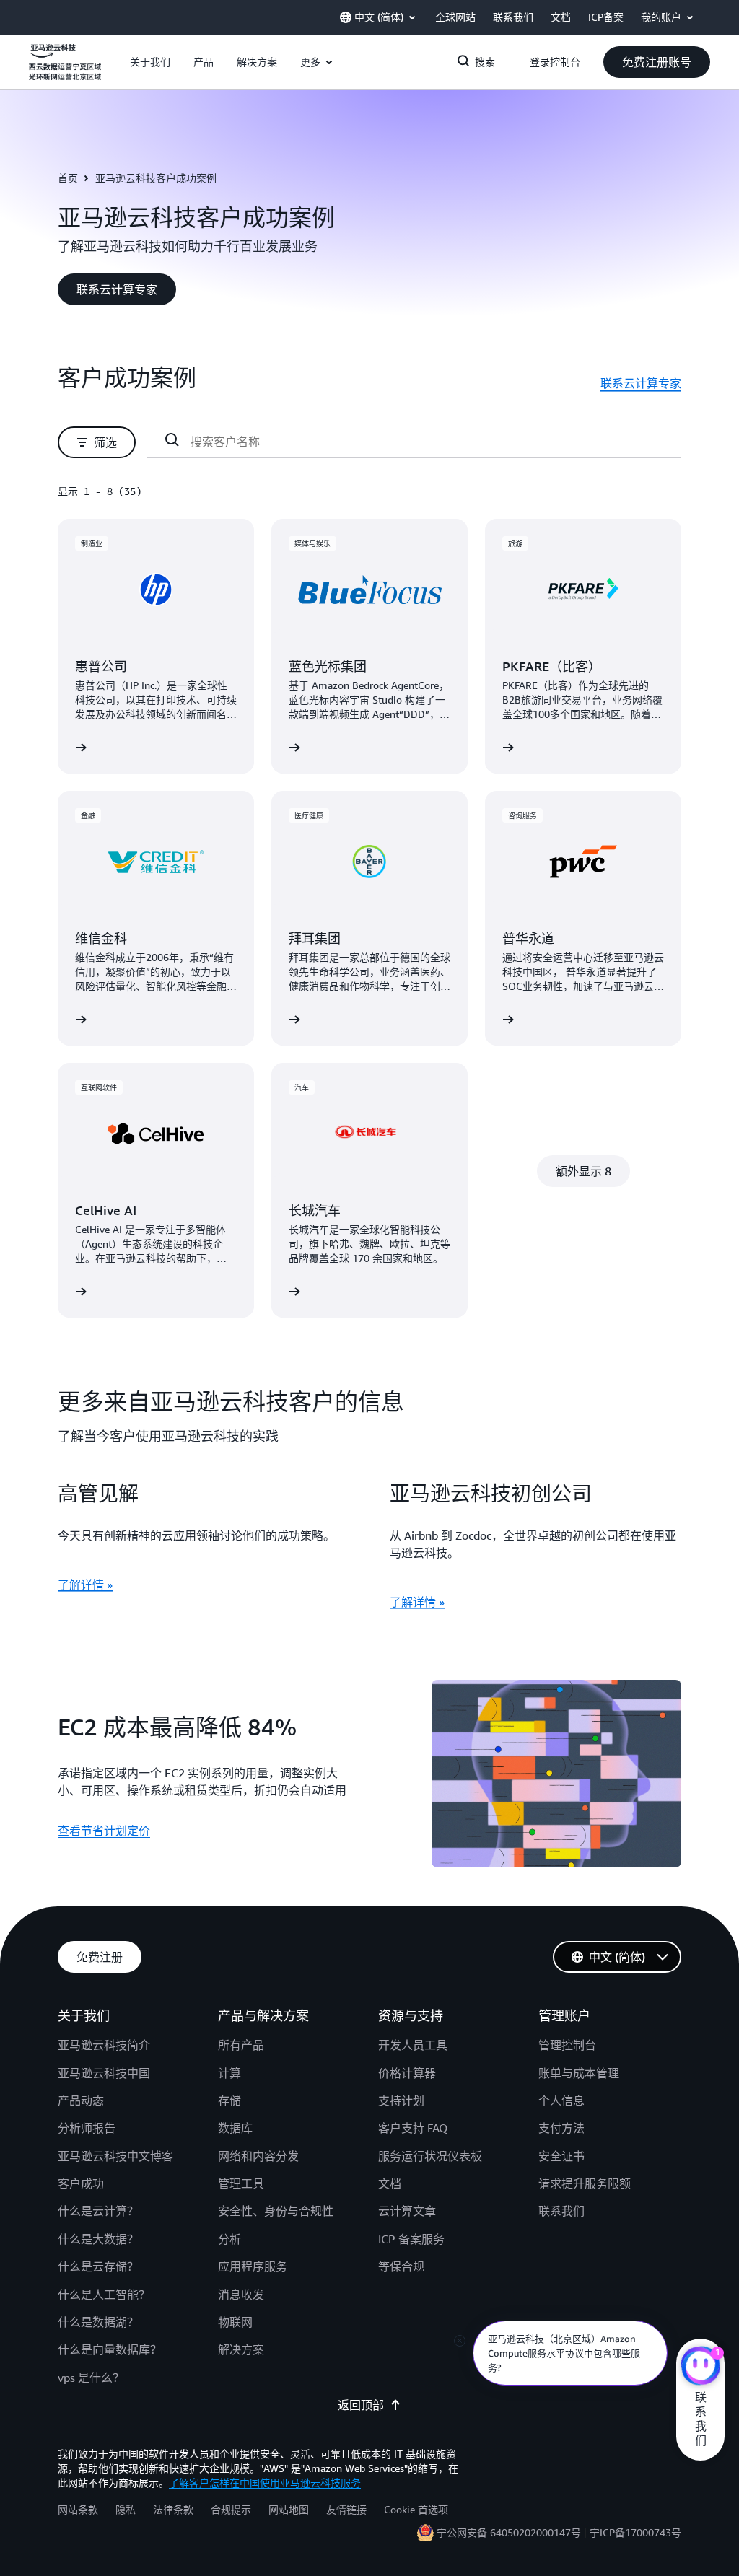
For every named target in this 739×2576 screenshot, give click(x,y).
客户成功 (81, 2183)
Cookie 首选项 (416, 2509)
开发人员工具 (413, 2045)
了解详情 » (85, 1585)
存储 (229, 2100)
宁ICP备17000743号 (635, 2532)
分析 (229, 2239)
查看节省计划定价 (104, 1831)
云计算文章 (407, 2211)
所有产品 (241, 2045)
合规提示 (231, 2509)
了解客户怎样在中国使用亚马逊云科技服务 (265, 2483)
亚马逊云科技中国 (104, 2073)
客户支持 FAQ (413, 2128)
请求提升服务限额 (585, 2183)
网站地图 (289, 2509)
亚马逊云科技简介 (104, 2045)
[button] (150, 62)
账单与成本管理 (579, 2073)
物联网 (235, 2322)
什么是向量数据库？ (110, 2349)
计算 (229, 2073)
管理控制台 (567, 2045)
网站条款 (78, 2509)
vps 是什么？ (91, 2378)
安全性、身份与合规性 (276, 2211)
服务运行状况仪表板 (430, 2156)
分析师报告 (87, 2128)
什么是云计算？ (98, 2211)
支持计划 (401, 2100)
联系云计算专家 (641, 383)
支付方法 (561, 2128)
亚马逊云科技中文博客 (115, 2156)
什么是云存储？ (98, 2266)
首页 (68, 178)
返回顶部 (361, 2405)
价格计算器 (407, 2073)
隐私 (126, 2509)
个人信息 (561, 2100)
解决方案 (241, 2349)
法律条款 (173, 2509)
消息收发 (241, 2295)
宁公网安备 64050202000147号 (509, 2532)
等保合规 (401, 2266)
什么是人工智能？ (104, 2295)
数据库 (235, 2128)
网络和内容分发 (258, 2156)
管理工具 (241, 2183)
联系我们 (561, 2211)
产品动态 (81, 2100)
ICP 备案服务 (411, 2239)
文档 (390, 2183)
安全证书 (561, 2156)
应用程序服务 (253, 2266)
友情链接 (346, 2509)
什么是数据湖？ (98, 2322)
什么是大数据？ (98, 2239)
